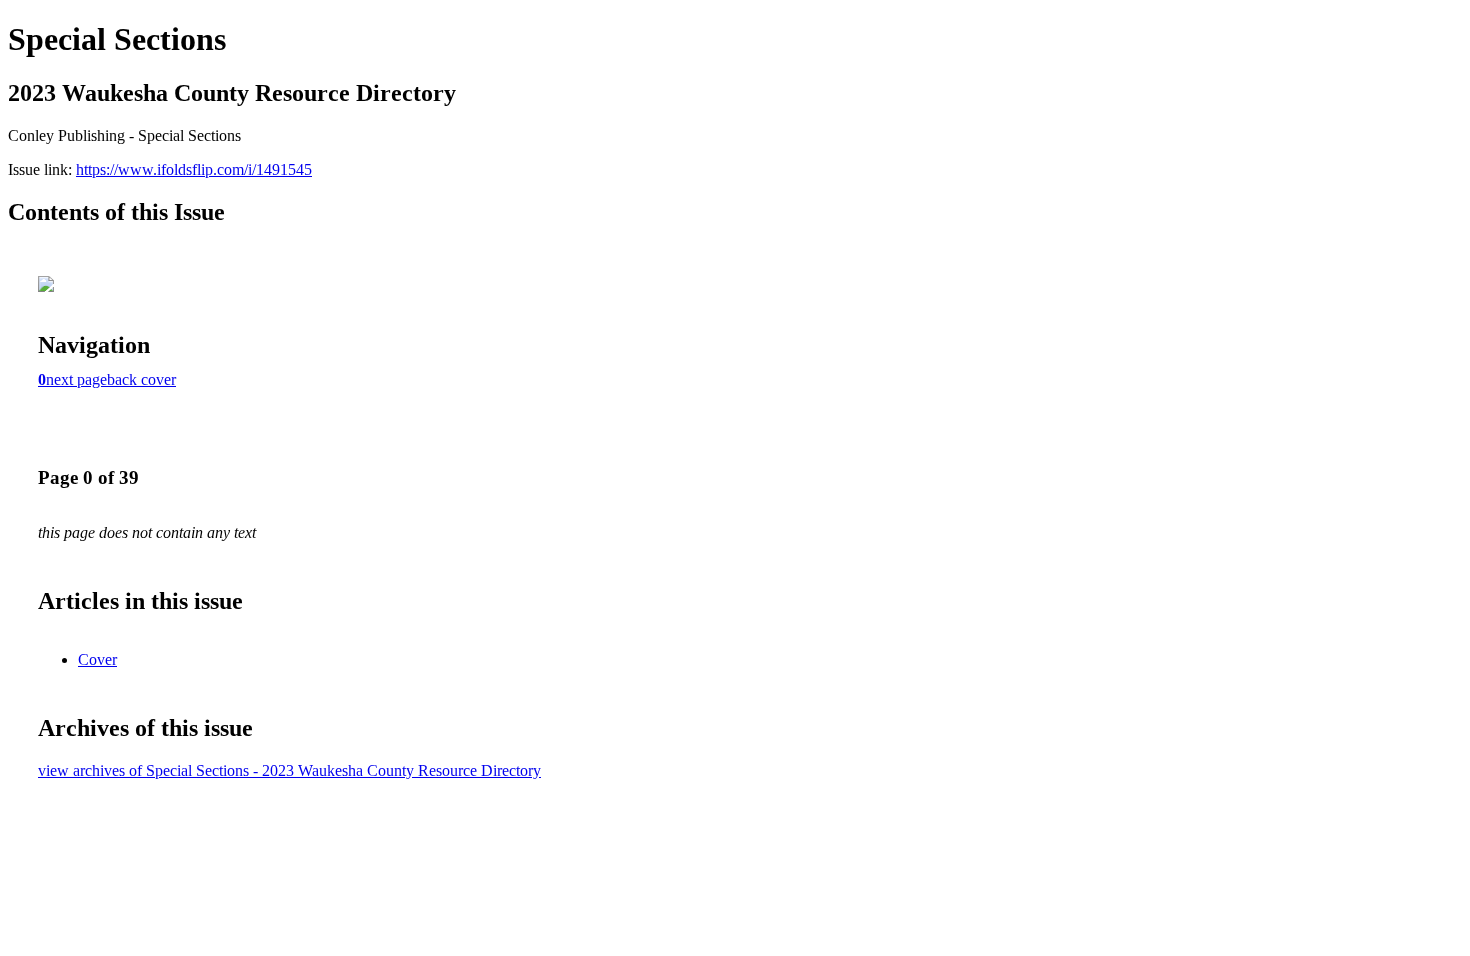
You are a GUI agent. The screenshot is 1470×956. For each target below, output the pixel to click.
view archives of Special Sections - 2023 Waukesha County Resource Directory (289, 770)
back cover (141, 379)
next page (76, 379)
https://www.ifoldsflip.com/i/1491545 (194, 169)
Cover (97, 659)
